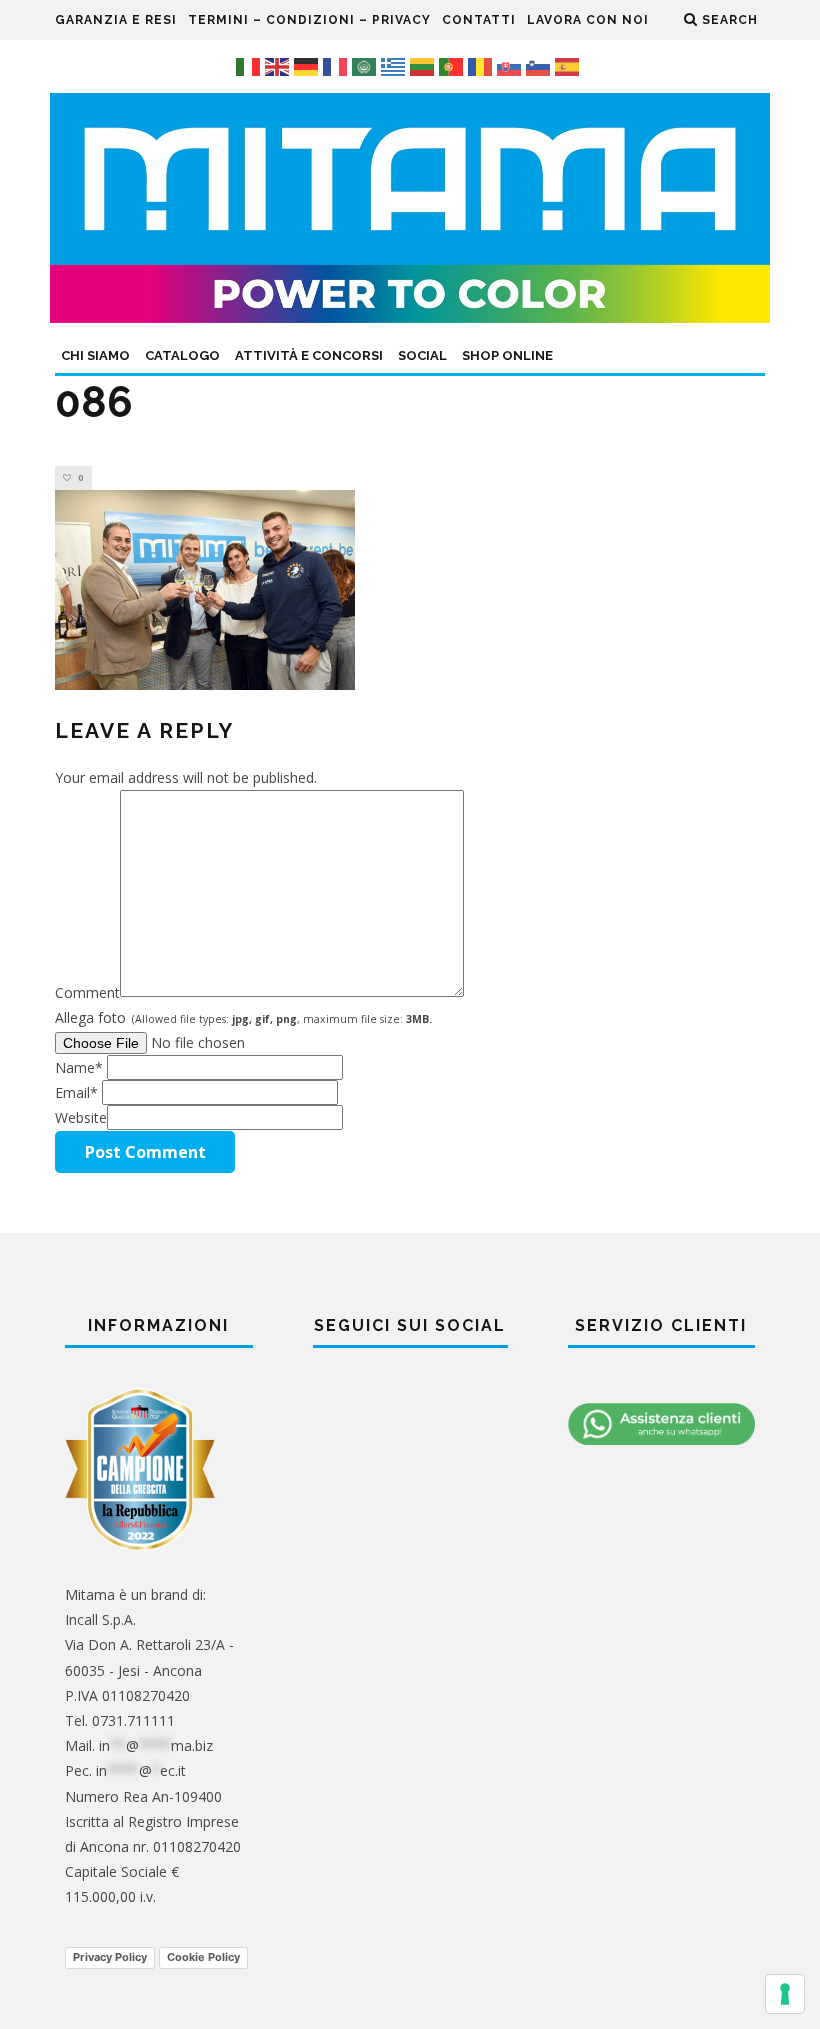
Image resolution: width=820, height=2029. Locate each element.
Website (81, 1117)
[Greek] (395, 65)
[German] (308, 65)
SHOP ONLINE (507, 355)
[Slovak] (511, 65)
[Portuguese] (453, 65)
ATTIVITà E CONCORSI (309, 355)
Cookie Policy (203, 1957)
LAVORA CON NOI (588, 20)
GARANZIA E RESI (116, 20)
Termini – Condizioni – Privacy (309, 20)
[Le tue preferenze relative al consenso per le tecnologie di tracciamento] (785, 1994)
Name (79, 1067)
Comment (87, 991)
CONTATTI (479, 20)
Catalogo (182, 355)
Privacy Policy (110, 1957)
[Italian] (250, 65)
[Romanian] (482, 65)
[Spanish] (569, 65)
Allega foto (243, 1017)
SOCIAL (422, 355)
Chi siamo (95, 355)
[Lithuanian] (424, 65)
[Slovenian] (540, 65)
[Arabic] (366, 65)
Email (76, 1092)
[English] (279, 65)
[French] (337, 65)
